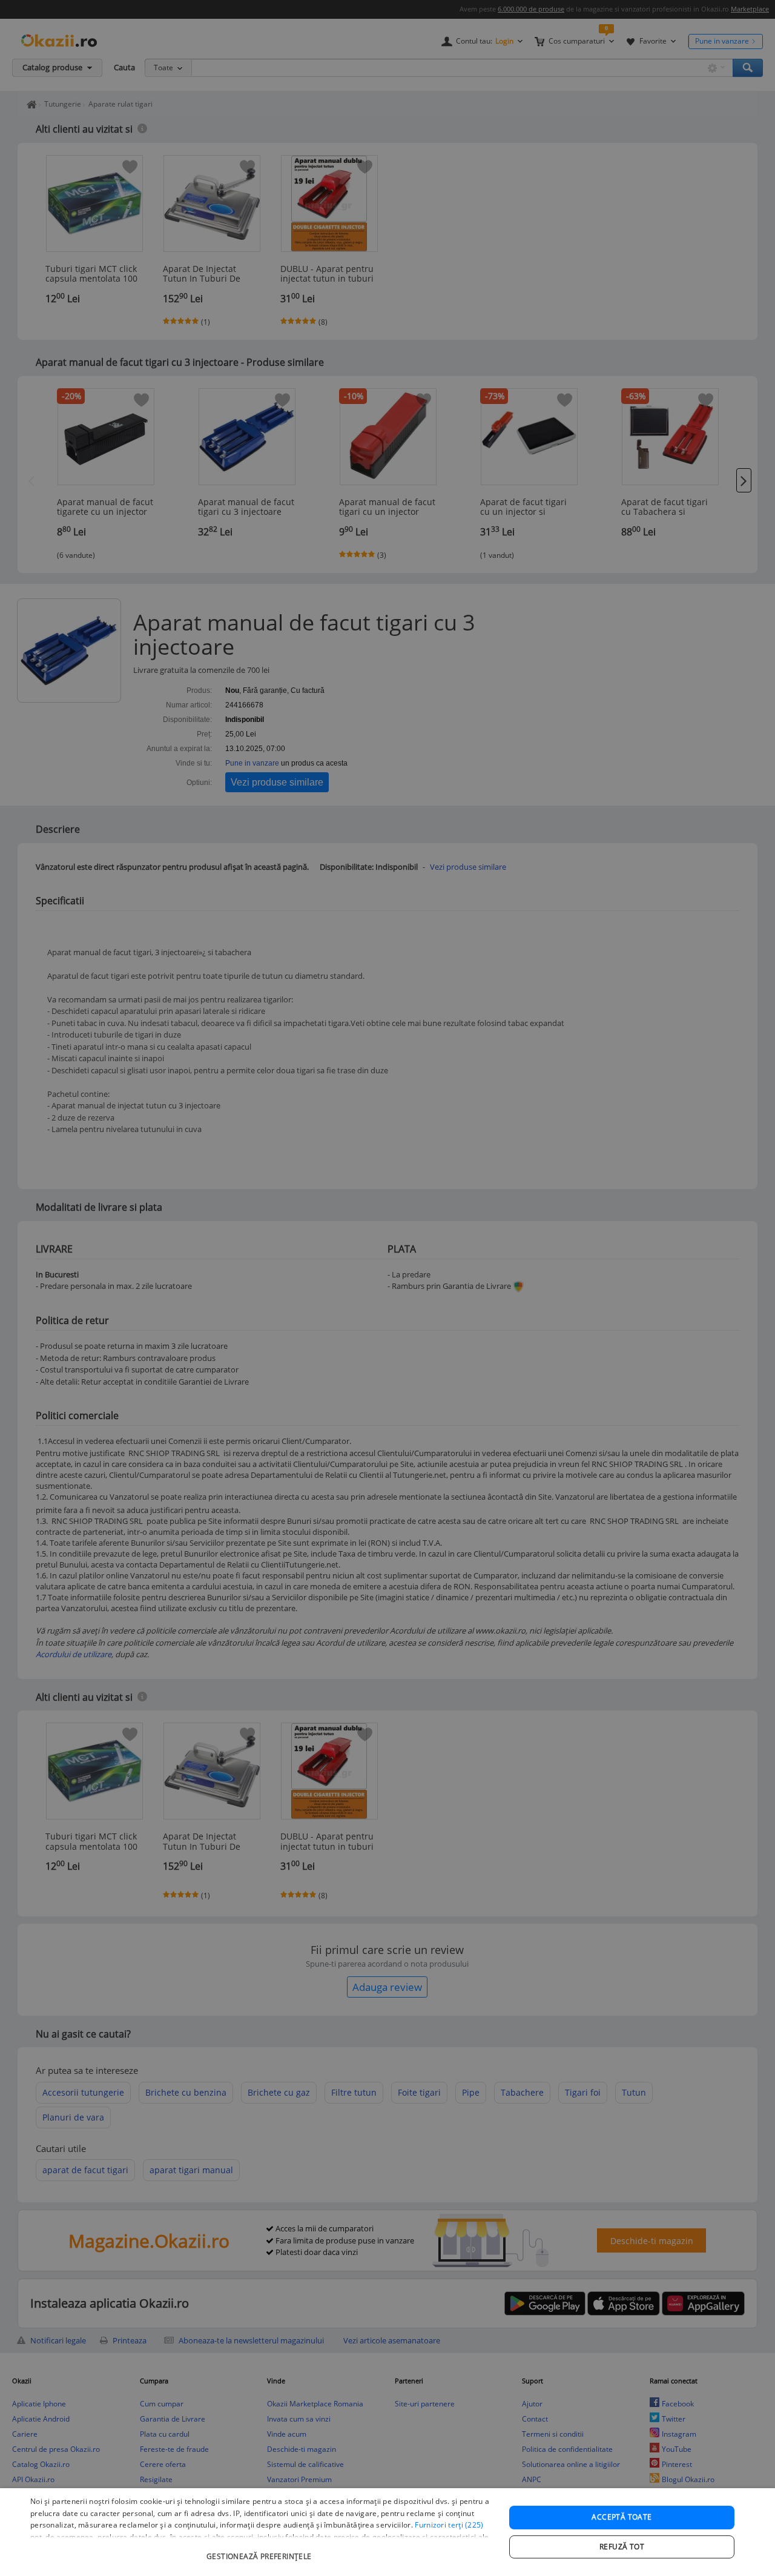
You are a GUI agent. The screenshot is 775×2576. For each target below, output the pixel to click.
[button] (261, 2550)
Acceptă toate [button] (622, 2517)
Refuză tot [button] (622, 2547)
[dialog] (387, 2532)
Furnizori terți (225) (449, 2525)
